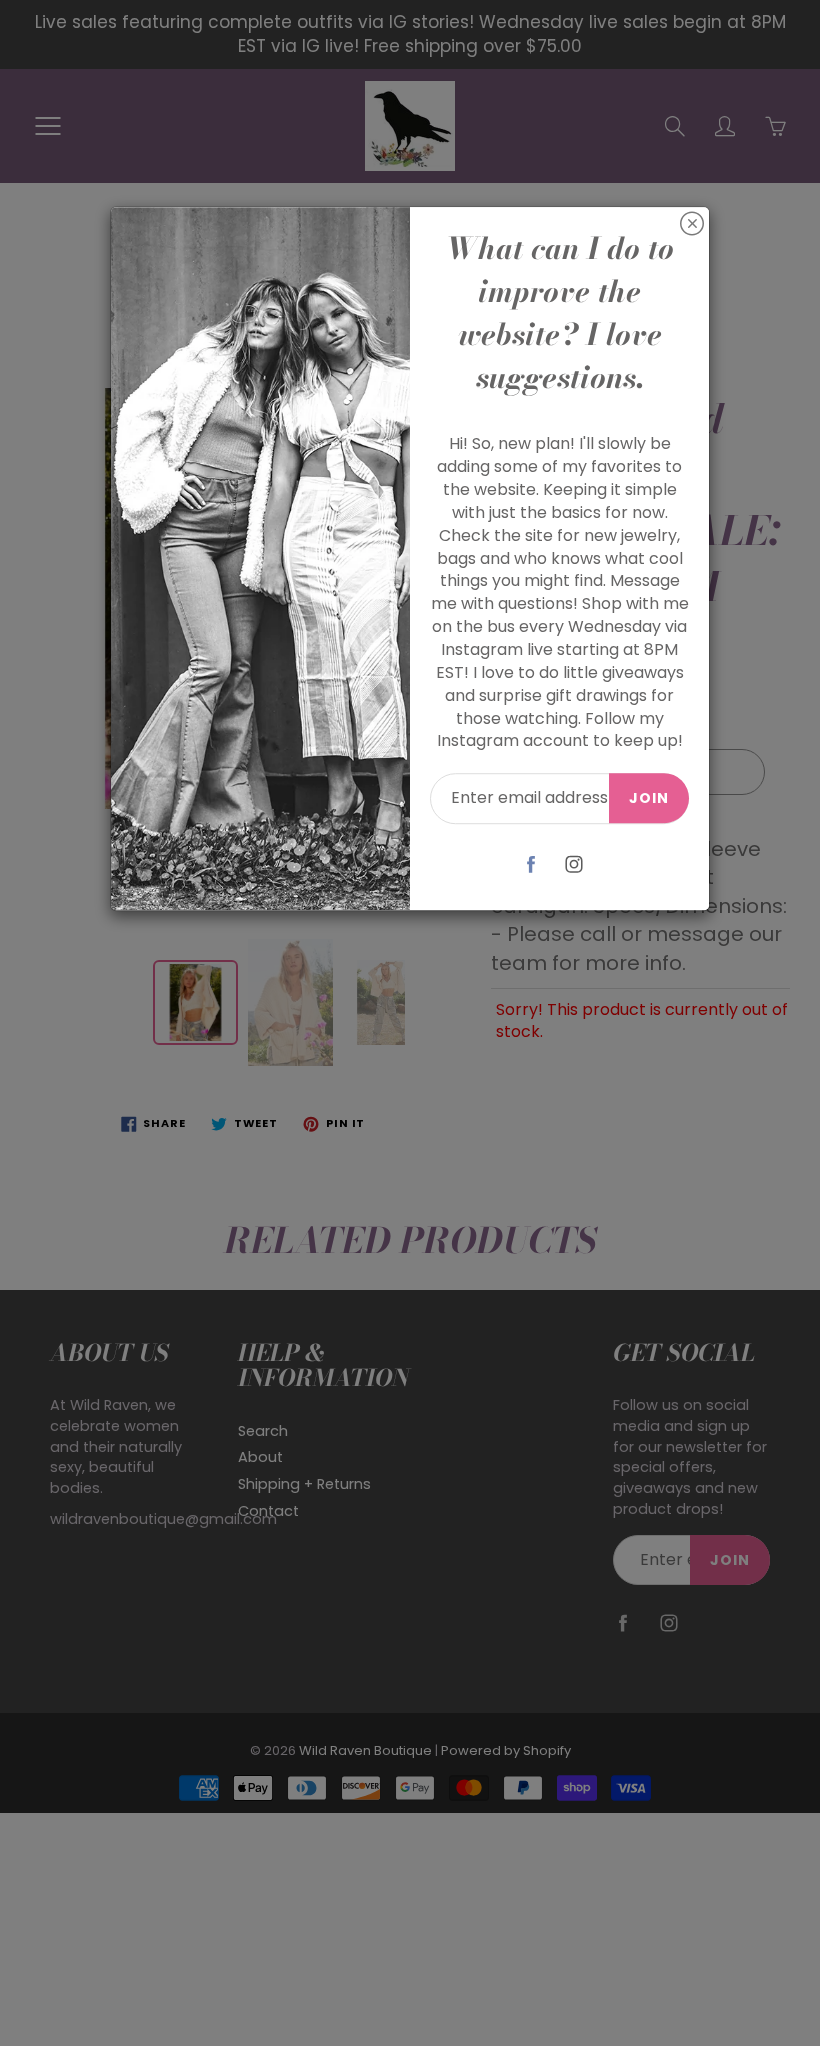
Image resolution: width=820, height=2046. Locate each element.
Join (649, 798)
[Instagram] (574, 863)
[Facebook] (531, 863)
